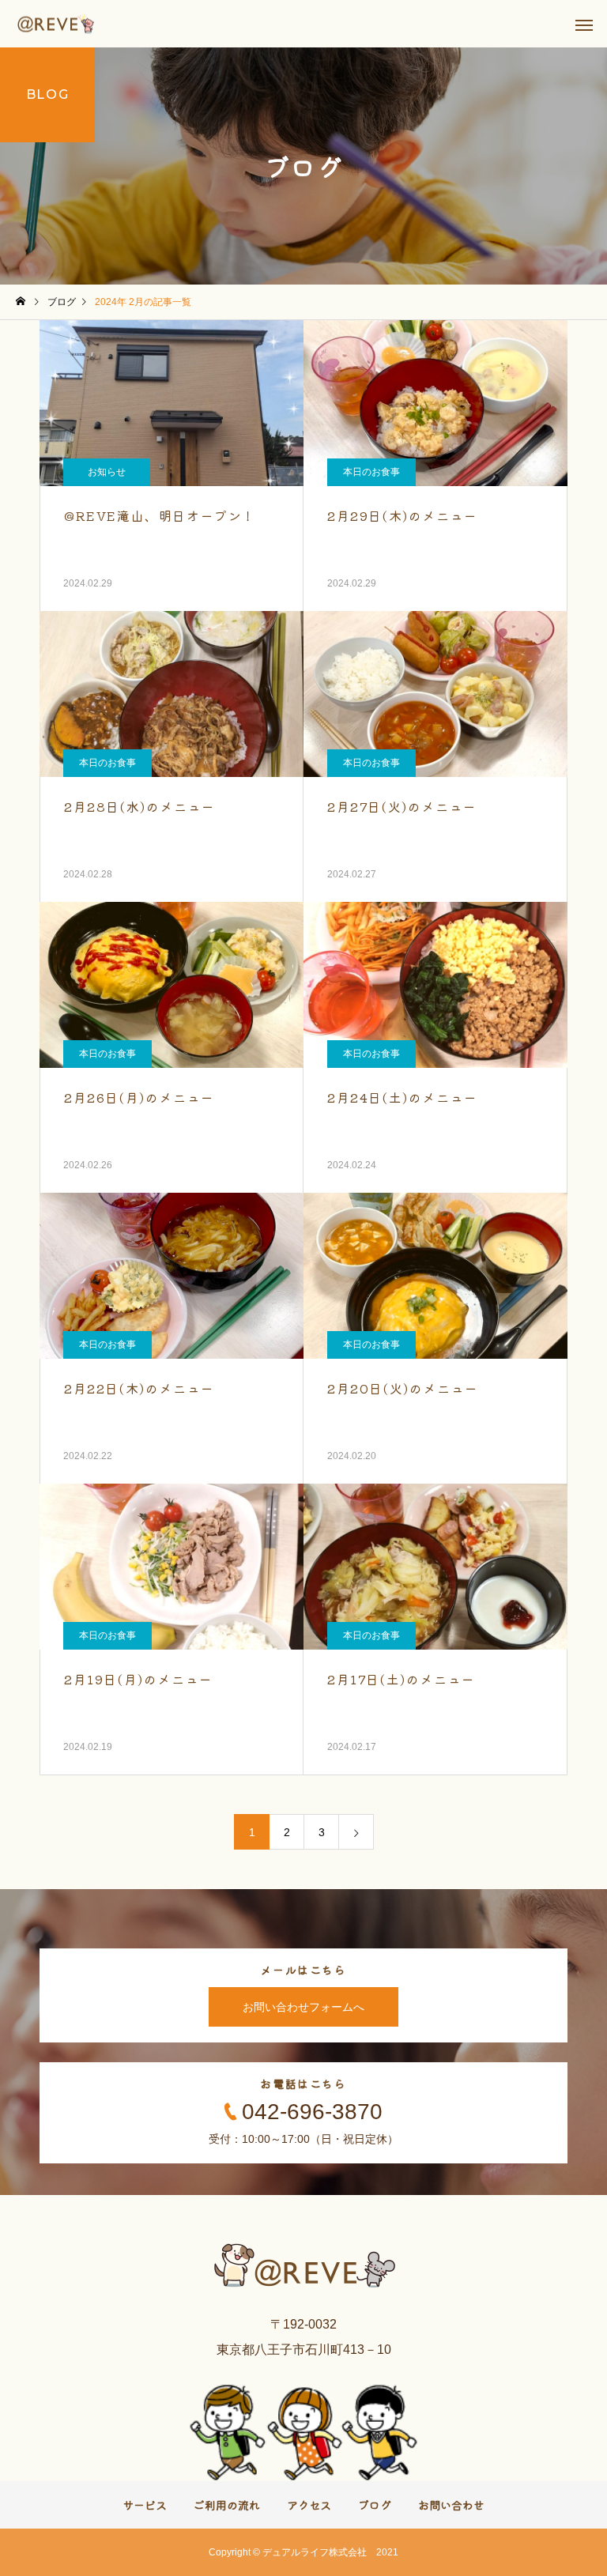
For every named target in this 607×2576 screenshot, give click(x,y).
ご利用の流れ (227, 2505)
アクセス (309, 2505)
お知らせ (107, 472)
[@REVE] (56, 24)
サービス (145, 2505)
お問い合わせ (451, 2505)
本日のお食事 (371, 472)
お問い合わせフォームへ (303, 2007)
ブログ (375, 2505)
